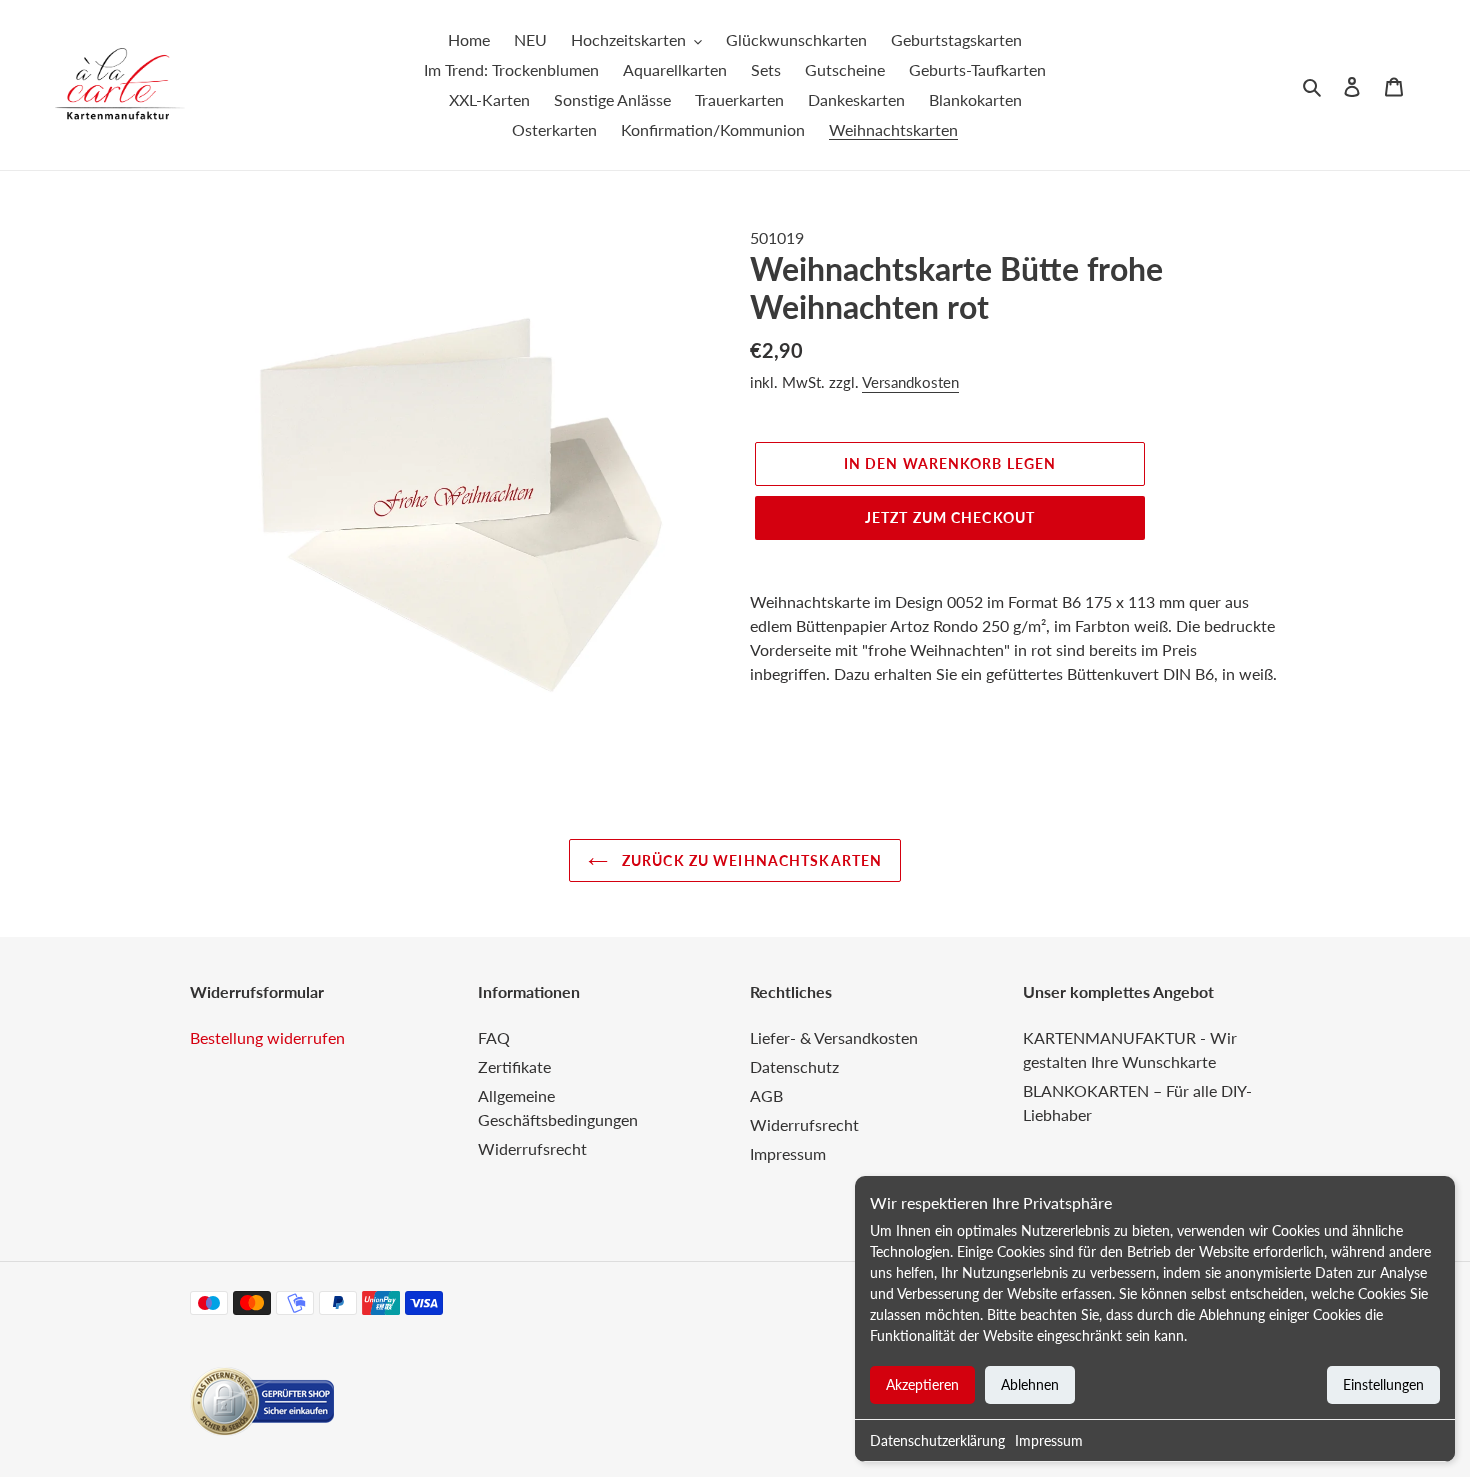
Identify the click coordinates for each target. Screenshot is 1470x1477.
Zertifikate (514, 1066)
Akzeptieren (922, 1384)
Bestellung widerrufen (267, 1037)
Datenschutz (794, 1066)
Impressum (1049, 1440)
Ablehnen (1030, 1384)
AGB (766, 1095)
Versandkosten (910, 382)
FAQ (494, 1037)
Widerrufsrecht (532, 1148)
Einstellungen (1383, 1384)
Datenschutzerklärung (937, 1440)
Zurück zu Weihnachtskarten (750, 860)
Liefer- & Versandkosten (834, 1037)
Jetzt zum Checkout (950, 517)
